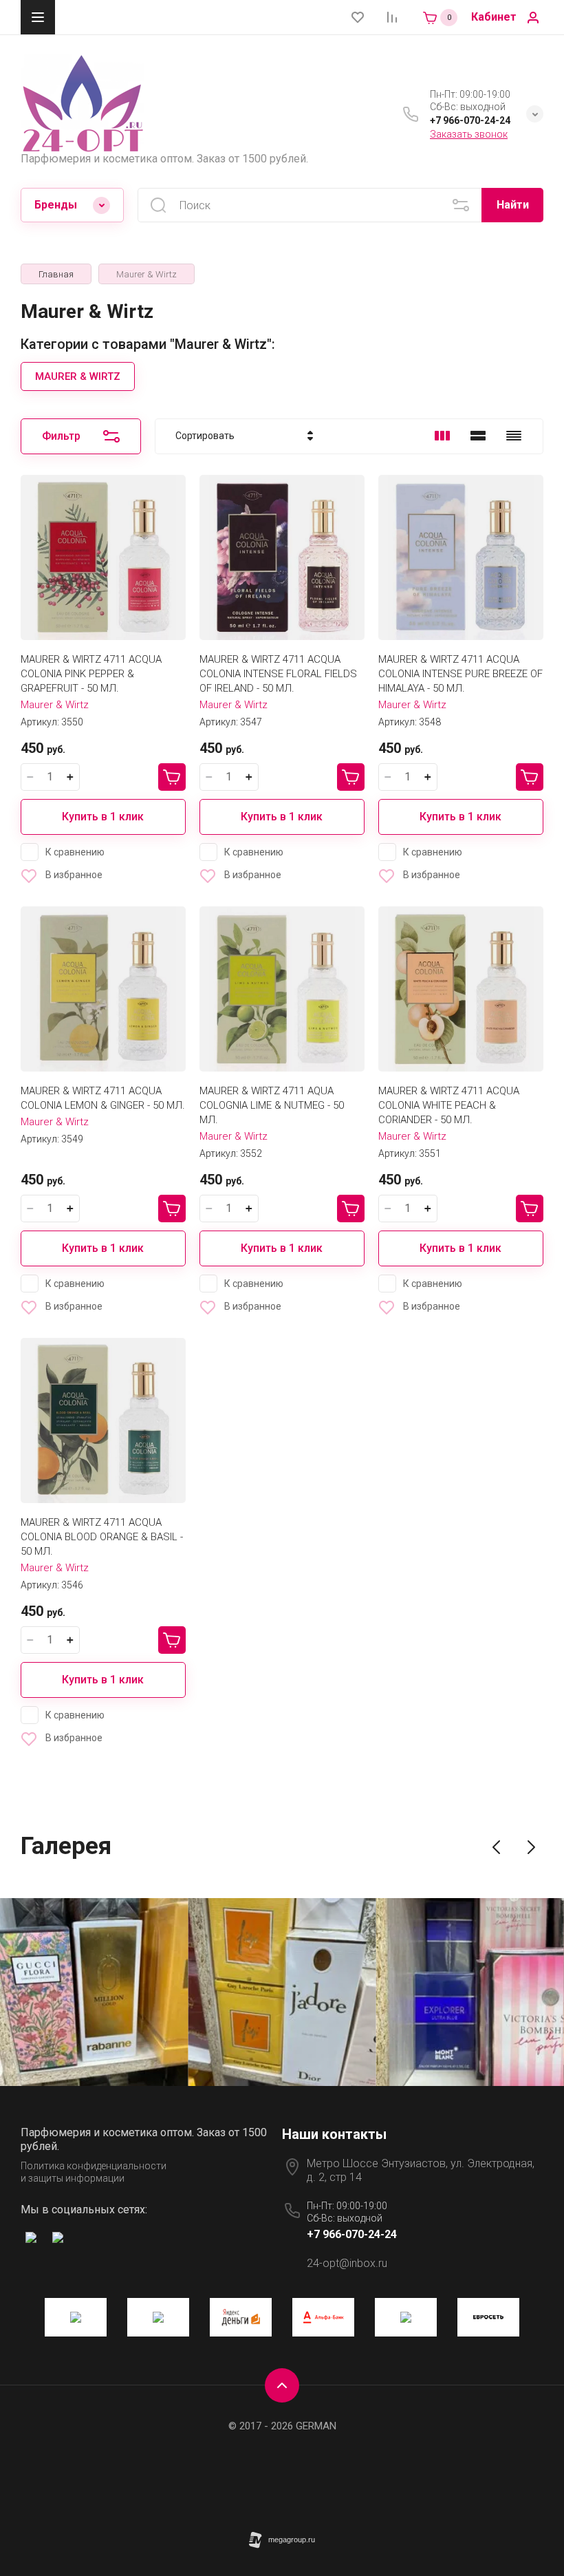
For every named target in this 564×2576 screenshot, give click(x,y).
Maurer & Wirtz (55, 705)
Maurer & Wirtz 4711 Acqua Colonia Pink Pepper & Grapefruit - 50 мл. (91, 674)
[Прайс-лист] (514, 436)
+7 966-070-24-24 (470, 120)
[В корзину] (172, 777)
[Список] (478, 436)
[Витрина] (442, 436)
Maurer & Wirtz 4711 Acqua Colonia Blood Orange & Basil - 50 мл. (102, 1537)
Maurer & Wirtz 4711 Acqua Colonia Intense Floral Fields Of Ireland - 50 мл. (278, 674)
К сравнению (75, 852)
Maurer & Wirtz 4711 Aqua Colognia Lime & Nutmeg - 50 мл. (272, 1105)
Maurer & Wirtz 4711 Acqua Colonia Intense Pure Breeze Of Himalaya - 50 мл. (460, 674)
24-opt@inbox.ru (347, 2263)
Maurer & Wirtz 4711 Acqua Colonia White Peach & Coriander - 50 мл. (449, 1105)
